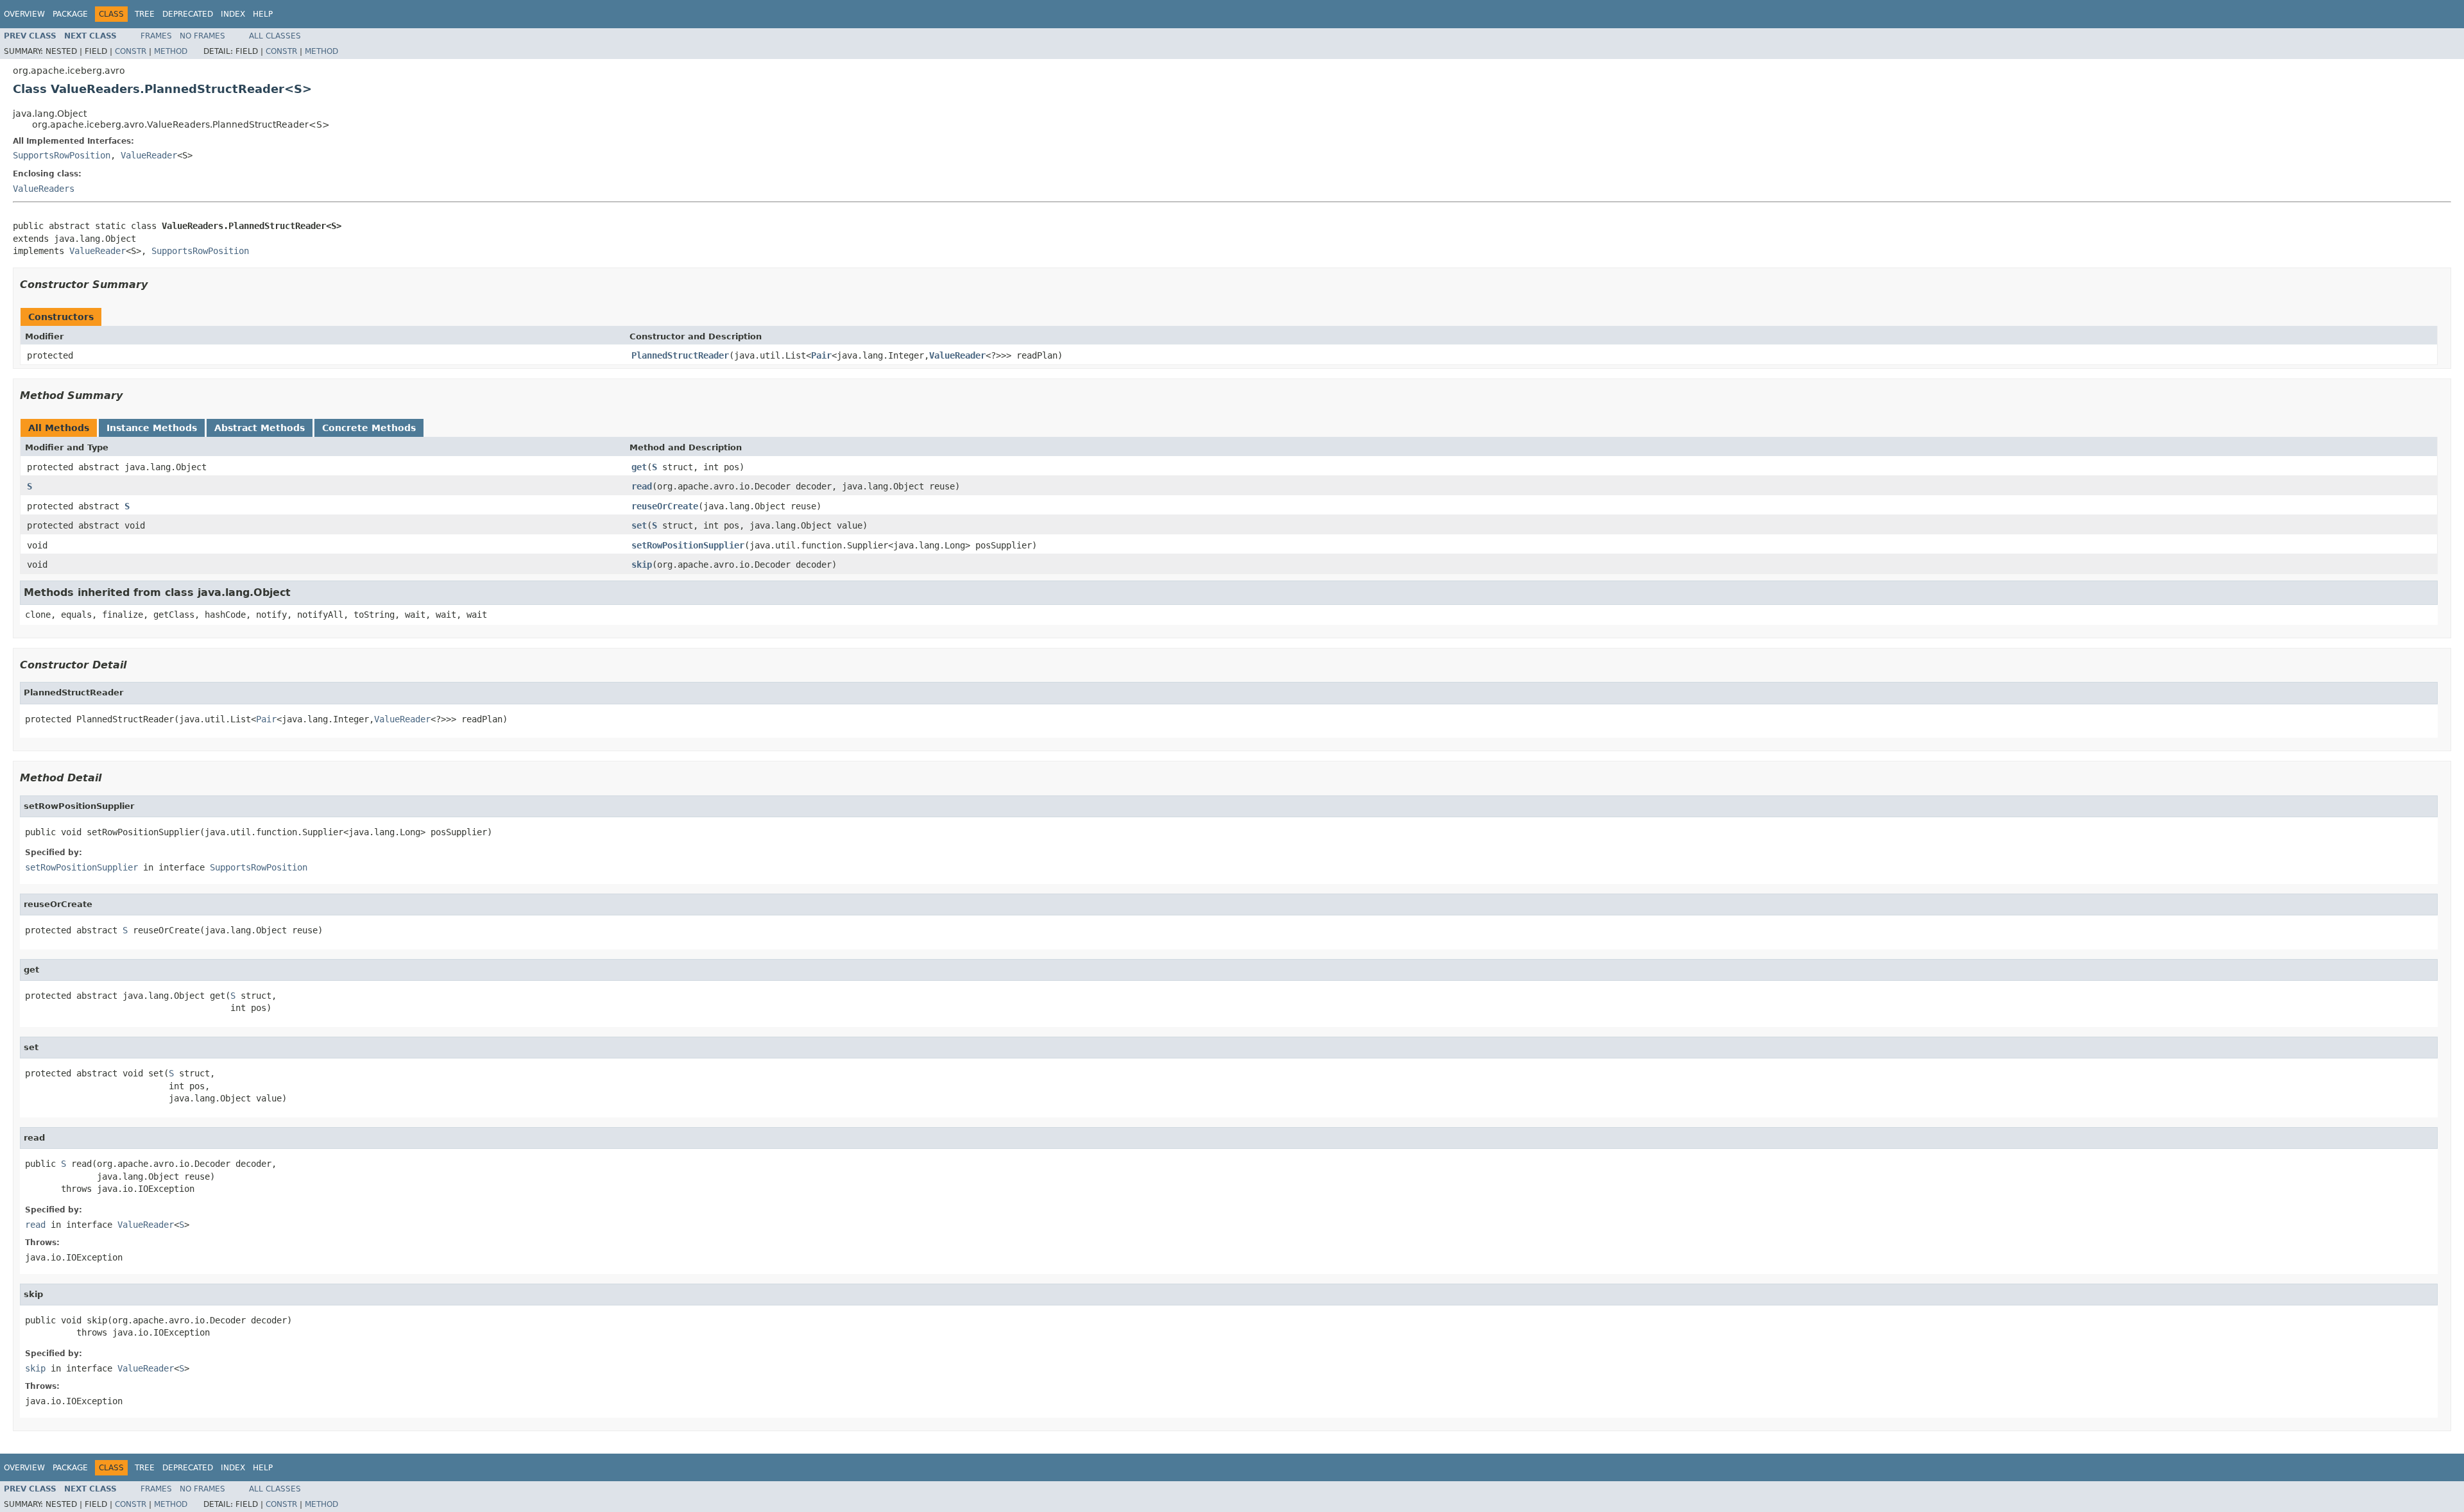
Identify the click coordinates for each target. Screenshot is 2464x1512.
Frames (156, 36)
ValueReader (149, 155)
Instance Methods (152, 428)
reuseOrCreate (665, 506)
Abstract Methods (260, 428)
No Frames (202, 36)
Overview (24, 14)
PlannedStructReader (680, 355)
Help (263, 14)
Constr (131, 51)
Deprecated (188, 14)
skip (642, 565)
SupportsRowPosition (62, 155)
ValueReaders (44, 189)
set (639, 525)
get (639, 467)
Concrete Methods (369, 428)
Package (70, 14)
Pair (821, 355)
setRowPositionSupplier (688, 545)
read (642, 486)
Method (171, 51)
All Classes (275, 36)
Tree (145, 14)
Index (233, 14)
